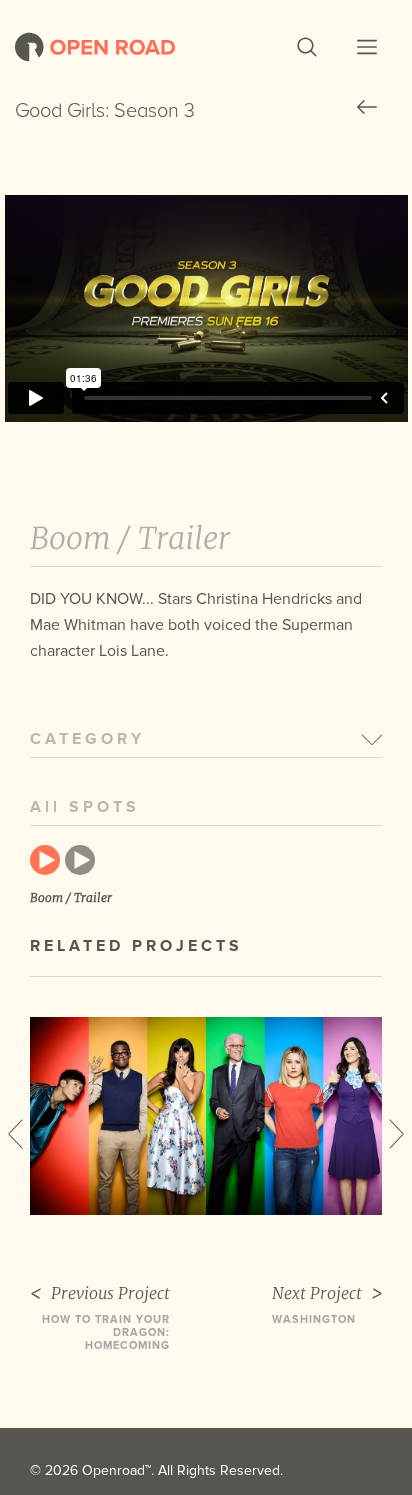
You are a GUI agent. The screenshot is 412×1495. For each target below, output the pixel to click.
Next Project (317, 1293)
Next (396, 1134)
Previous (15, 1134)
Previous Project (110, 1293)
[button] (307, 47)
